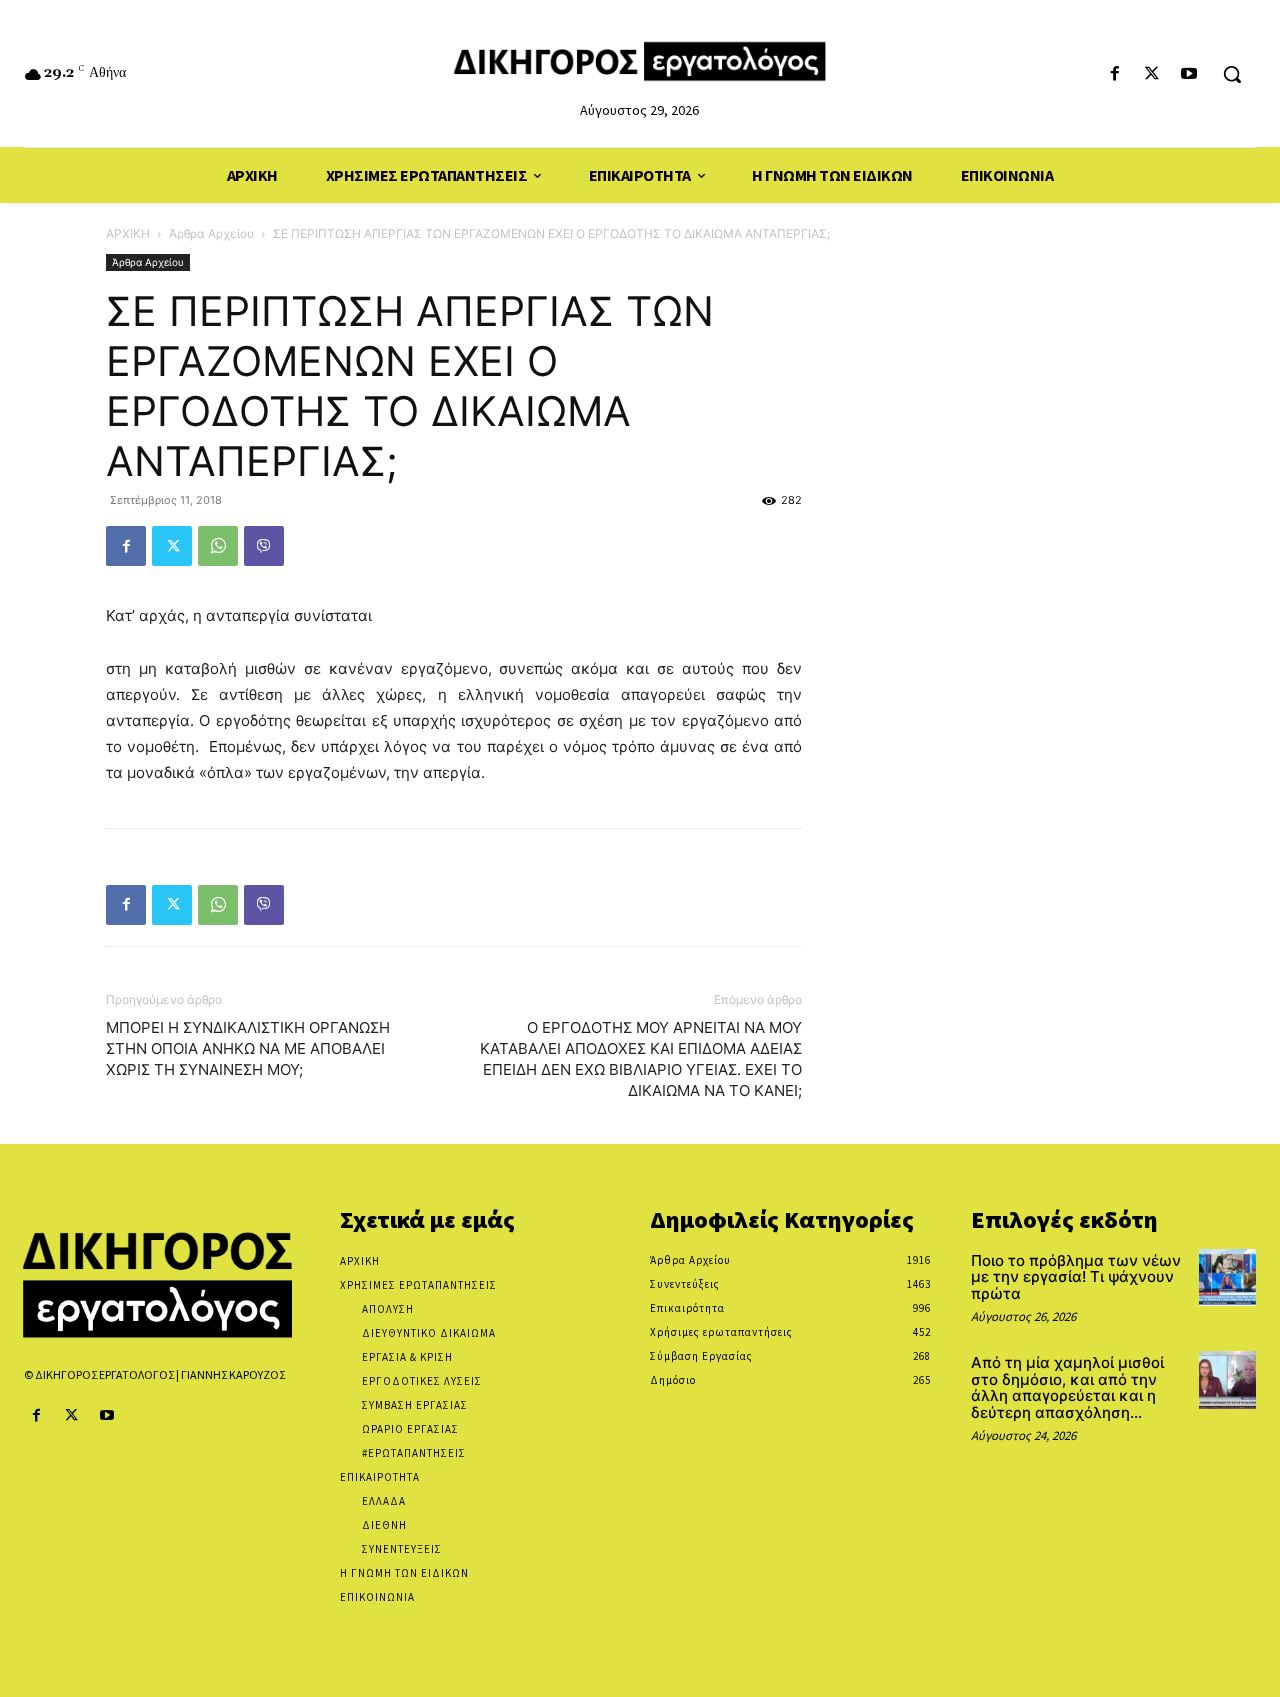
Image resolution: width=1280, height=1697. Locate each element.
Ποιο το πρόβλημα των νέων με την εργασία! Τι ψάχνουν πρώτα (1076, 1277)
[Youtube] (1189, 74)
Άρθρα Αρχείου (211, 233)
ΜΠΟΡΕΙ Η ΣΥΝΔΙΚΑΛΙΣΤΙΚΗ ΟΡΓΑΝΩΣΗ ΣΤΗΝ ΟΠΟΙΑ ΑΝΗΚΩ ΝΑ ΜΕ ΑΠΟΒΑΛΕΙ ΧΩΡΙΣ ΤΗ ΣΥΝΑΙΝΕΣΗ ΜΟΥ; (248, 1048)
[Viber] (264, 546)
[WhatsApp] (218, 546)
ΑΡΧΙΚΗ (128, 233)
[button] (1232, 74)
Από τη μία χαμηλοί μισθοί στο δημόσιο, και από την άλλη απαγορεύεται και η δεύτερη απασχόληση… (1067, 1387)
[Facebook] (1114, 74)
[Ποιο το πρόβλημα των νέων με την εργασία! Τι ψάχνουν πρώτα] (1227, 1277)
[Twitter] (1152, 74)
